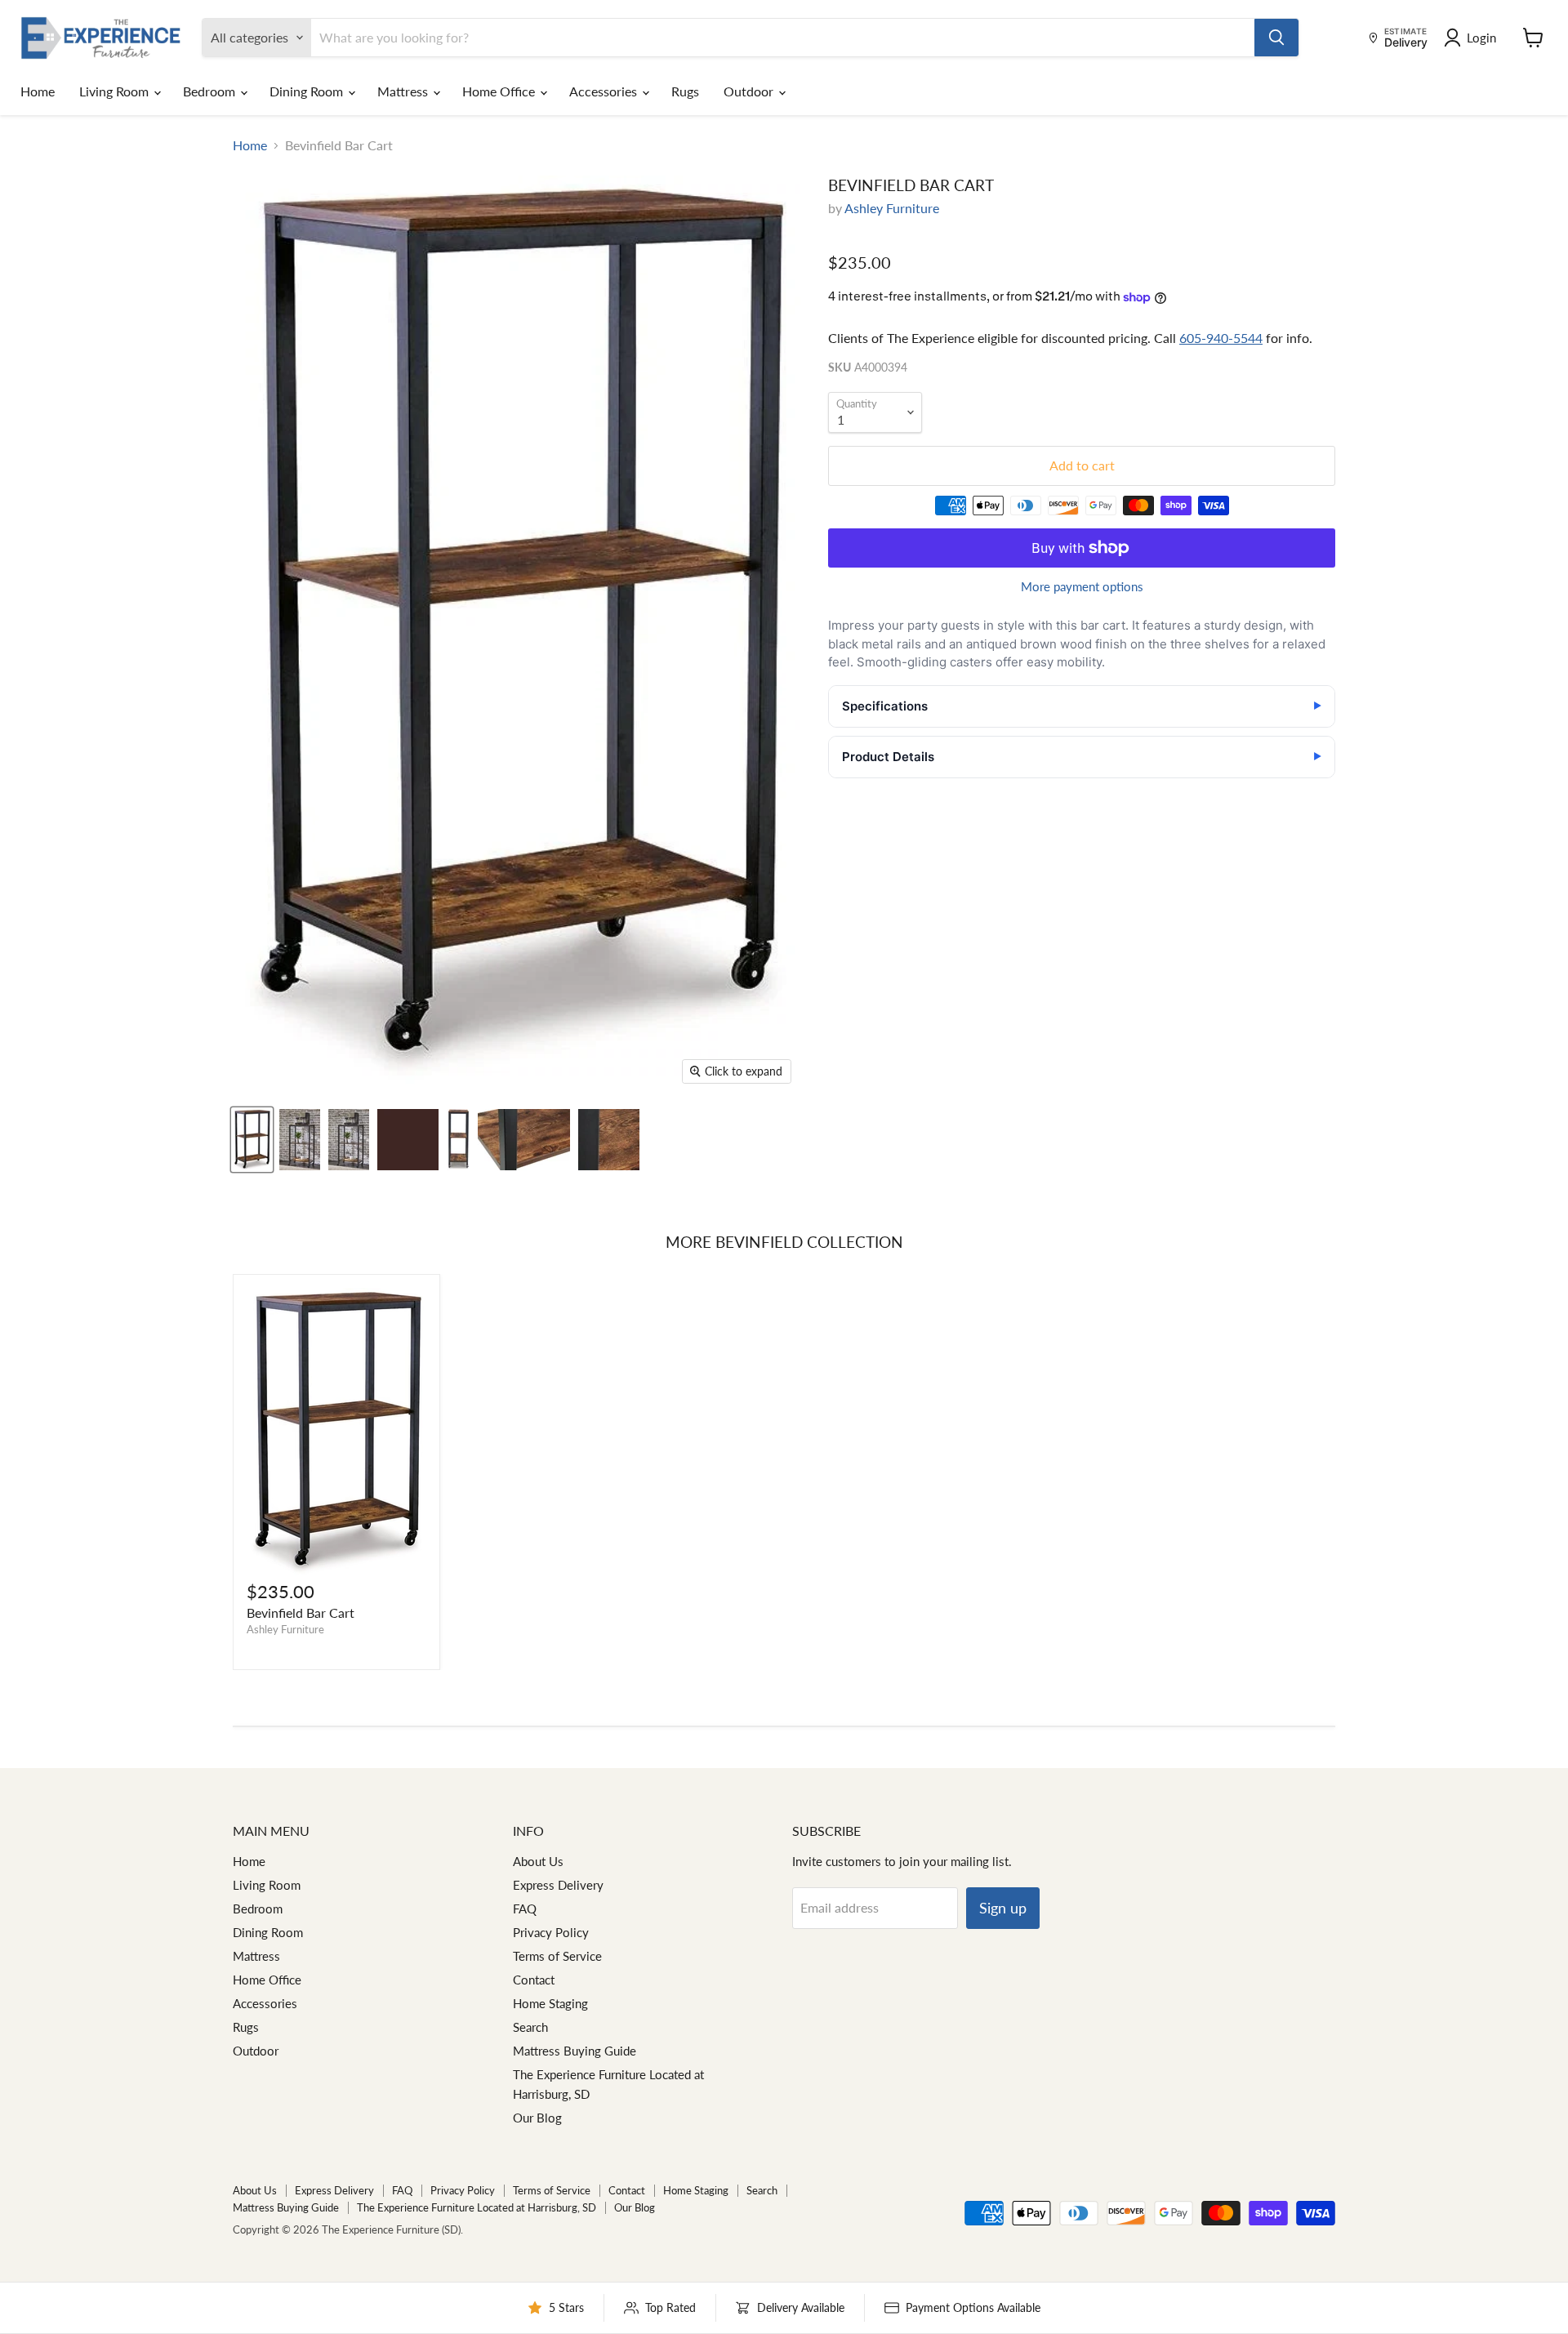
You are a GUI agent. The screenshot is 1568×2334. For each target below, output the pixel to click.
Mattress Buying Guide (575, 2051)
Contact (534, 1980)
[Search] (1276, 38)
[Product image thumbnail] (300, 1140)
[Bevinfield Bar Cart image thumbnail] (252, 1140)
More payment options (1082, 587)
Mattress (404, 91)
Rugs (685, 91)
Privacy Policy (551, 1932)
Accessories (605, 91)
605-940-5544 (1221, 338)
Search (530, 2027)
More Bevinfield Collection (784, 1242)
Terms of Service (557, 1956)
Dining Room (308, 91)
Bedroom (211, 91)
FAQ (525, 1909)
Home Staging (550, 2003)
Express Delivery (558, 1885)
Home (38, 91)
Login (1481, 38)
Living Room (116, 91)
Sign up (1003, 1908)
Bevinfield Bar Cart (301, 1612)
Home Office (500, 91)
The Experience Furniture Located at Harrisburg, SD (477, 2207)
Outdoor (750, 91)
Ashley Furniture (892, 208)
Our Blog (537, 2118)
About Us (538, 1861)
